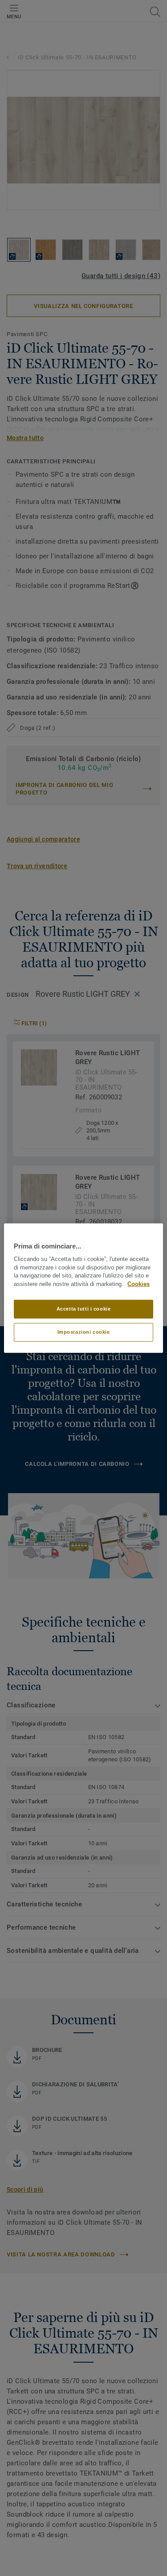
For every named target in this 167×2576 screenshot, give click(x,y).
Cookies (138, 1284)
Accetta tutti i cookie (84, 1309)
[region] (83, 1288)
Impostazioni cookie (84, 1332)
